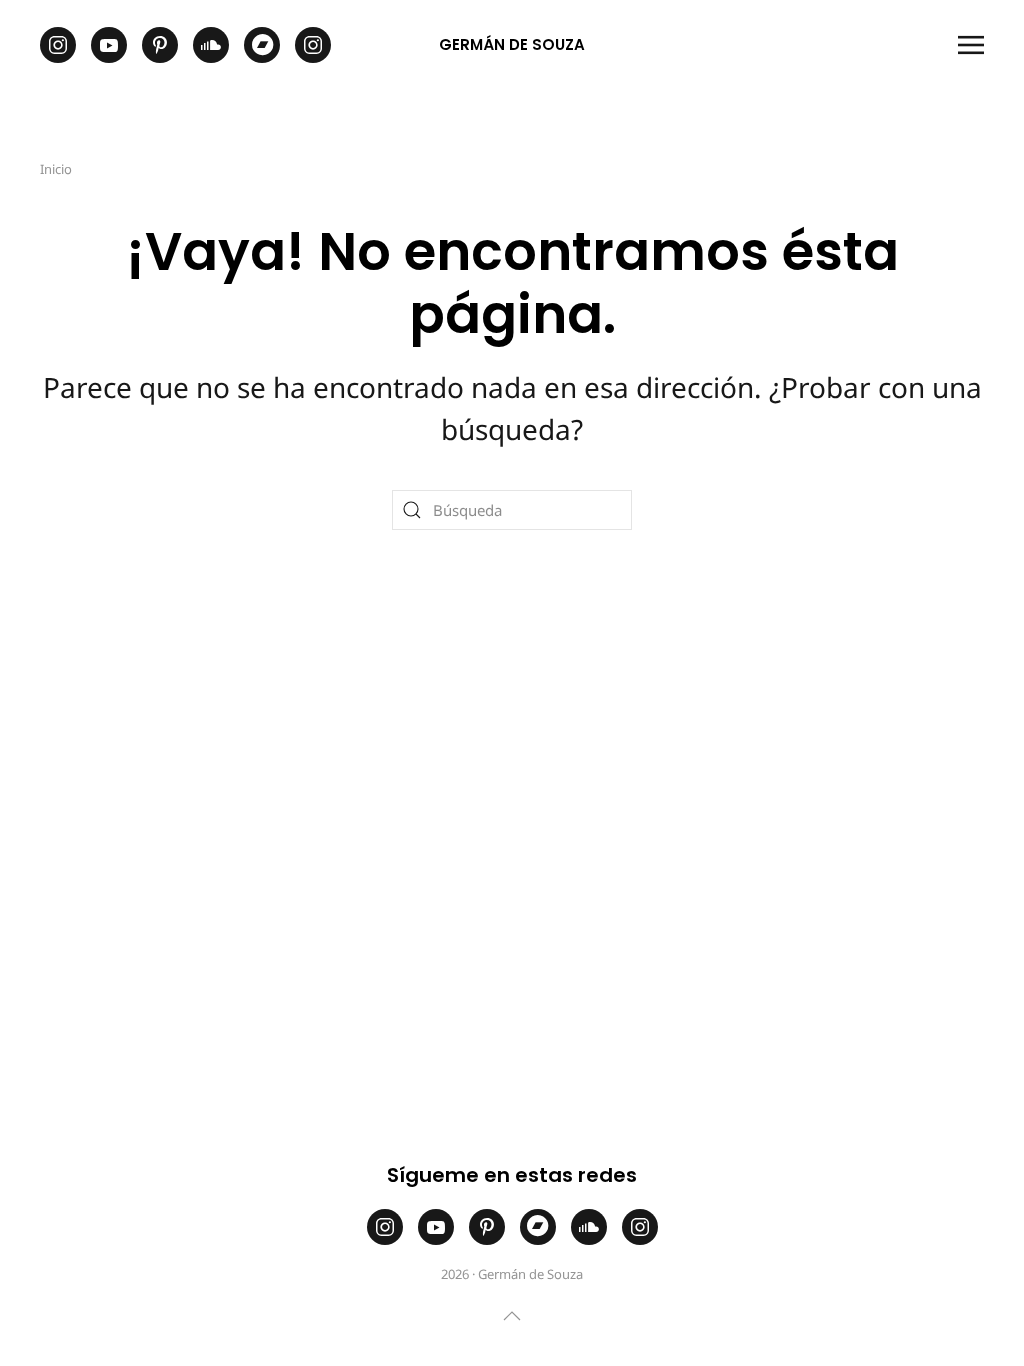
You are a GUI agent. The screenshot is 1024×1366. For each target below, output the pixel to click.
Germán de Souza (512, 44)
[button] (971, 45)
